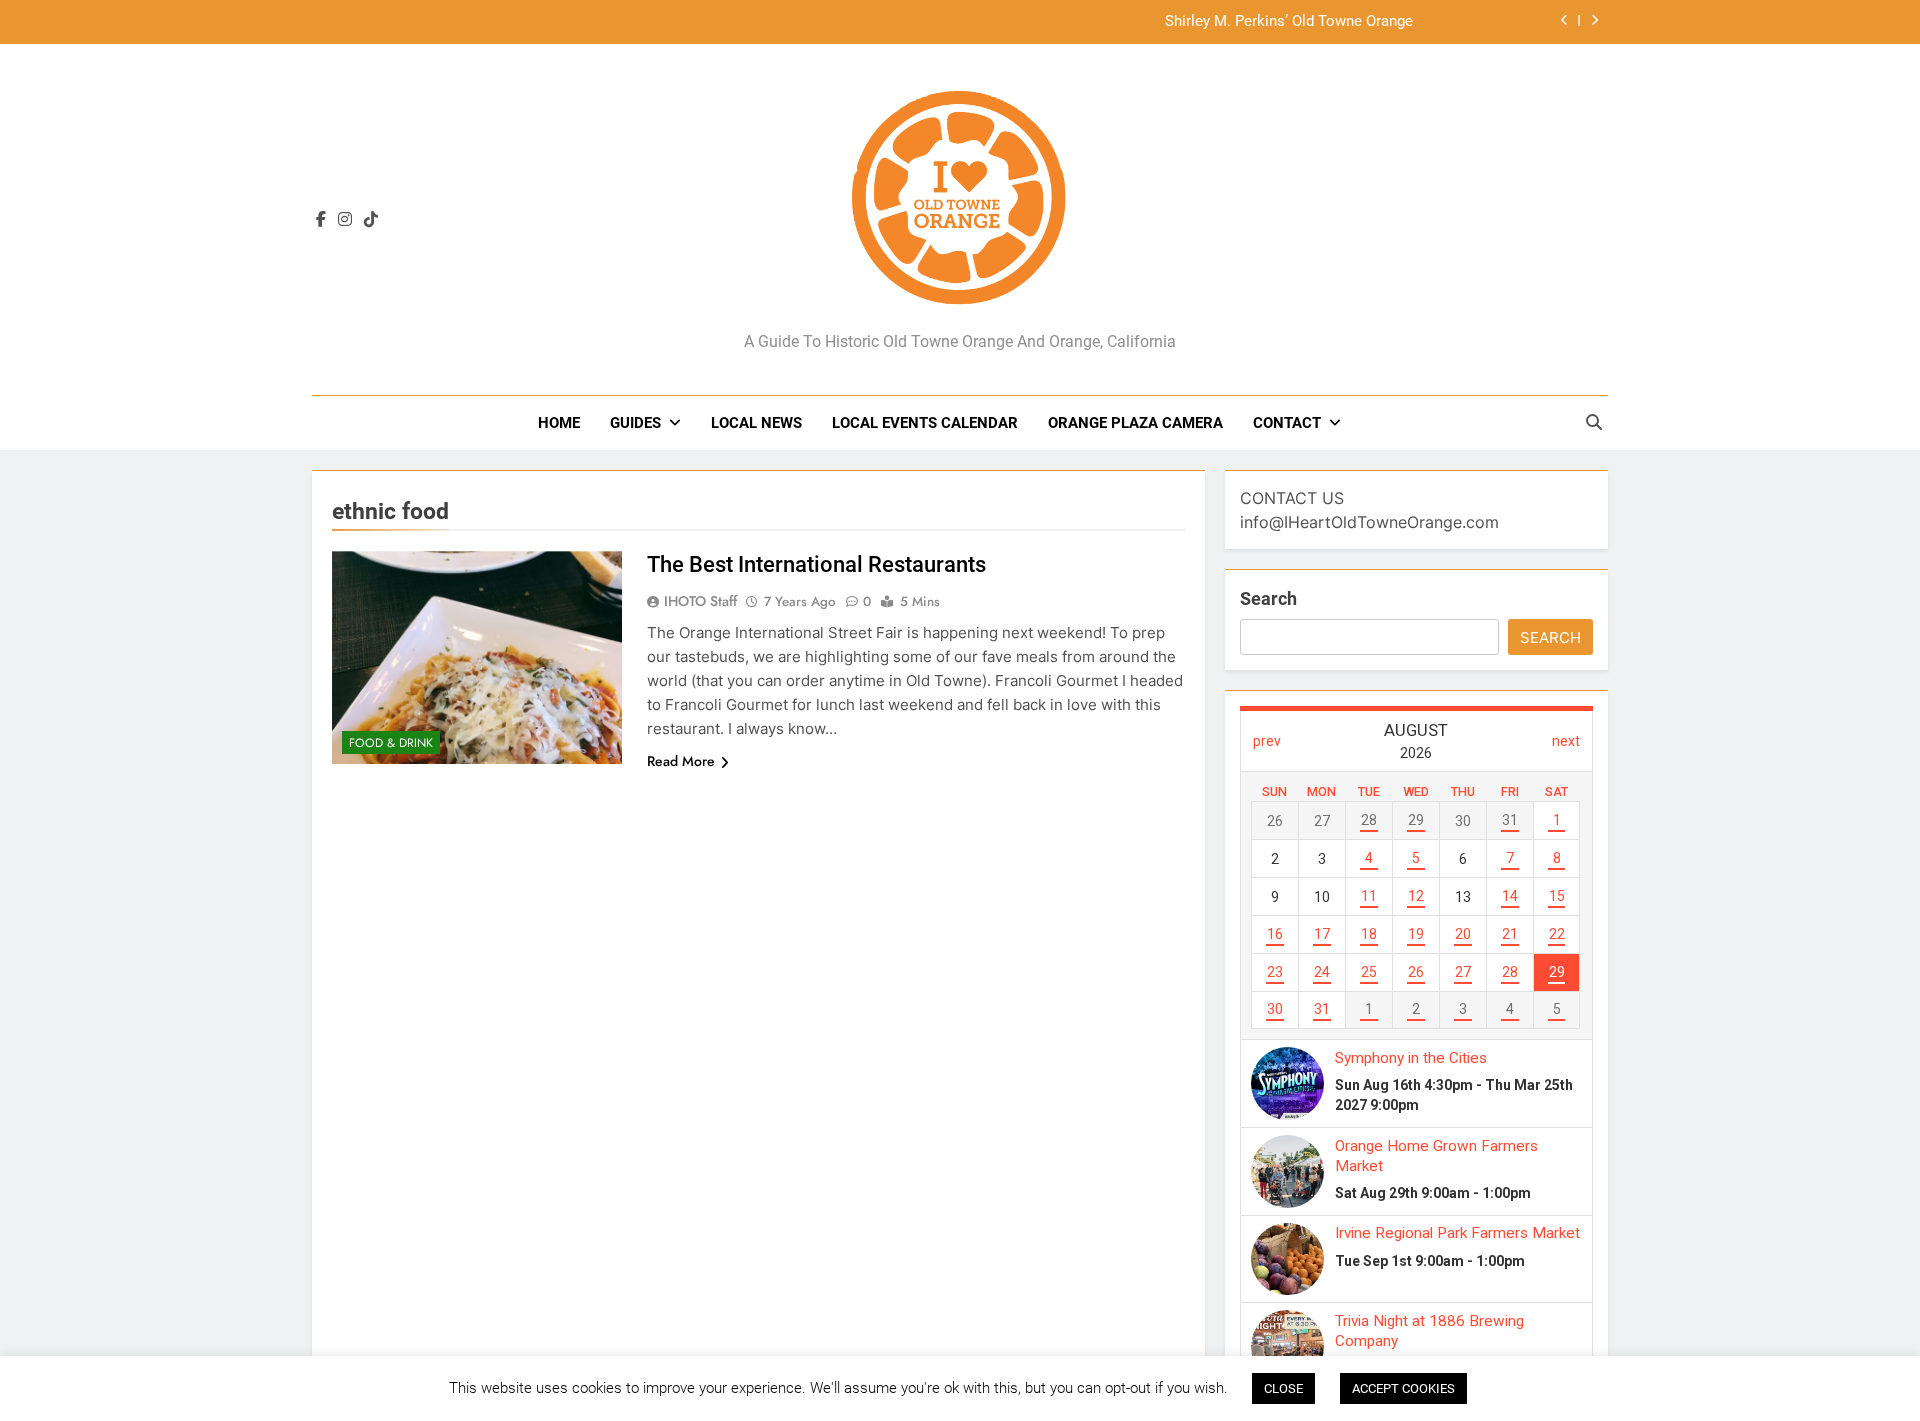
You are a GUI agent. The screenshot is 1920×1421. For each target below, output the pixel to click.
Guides (635, 423)
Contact (1287, 423)
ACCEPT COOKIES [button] (1403, 1388)
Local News (756, 423)
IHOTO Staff (700, 601)
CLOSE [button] (1283, 1388)
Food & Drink (391, 743)
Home (559, 423)
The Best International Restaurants (816, 564)
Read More (681, 761)
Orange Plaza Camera (1135, 423)
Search (1268, 598)
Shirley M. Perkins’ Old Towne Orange (1289, 22)
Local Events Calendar (925, 423)
